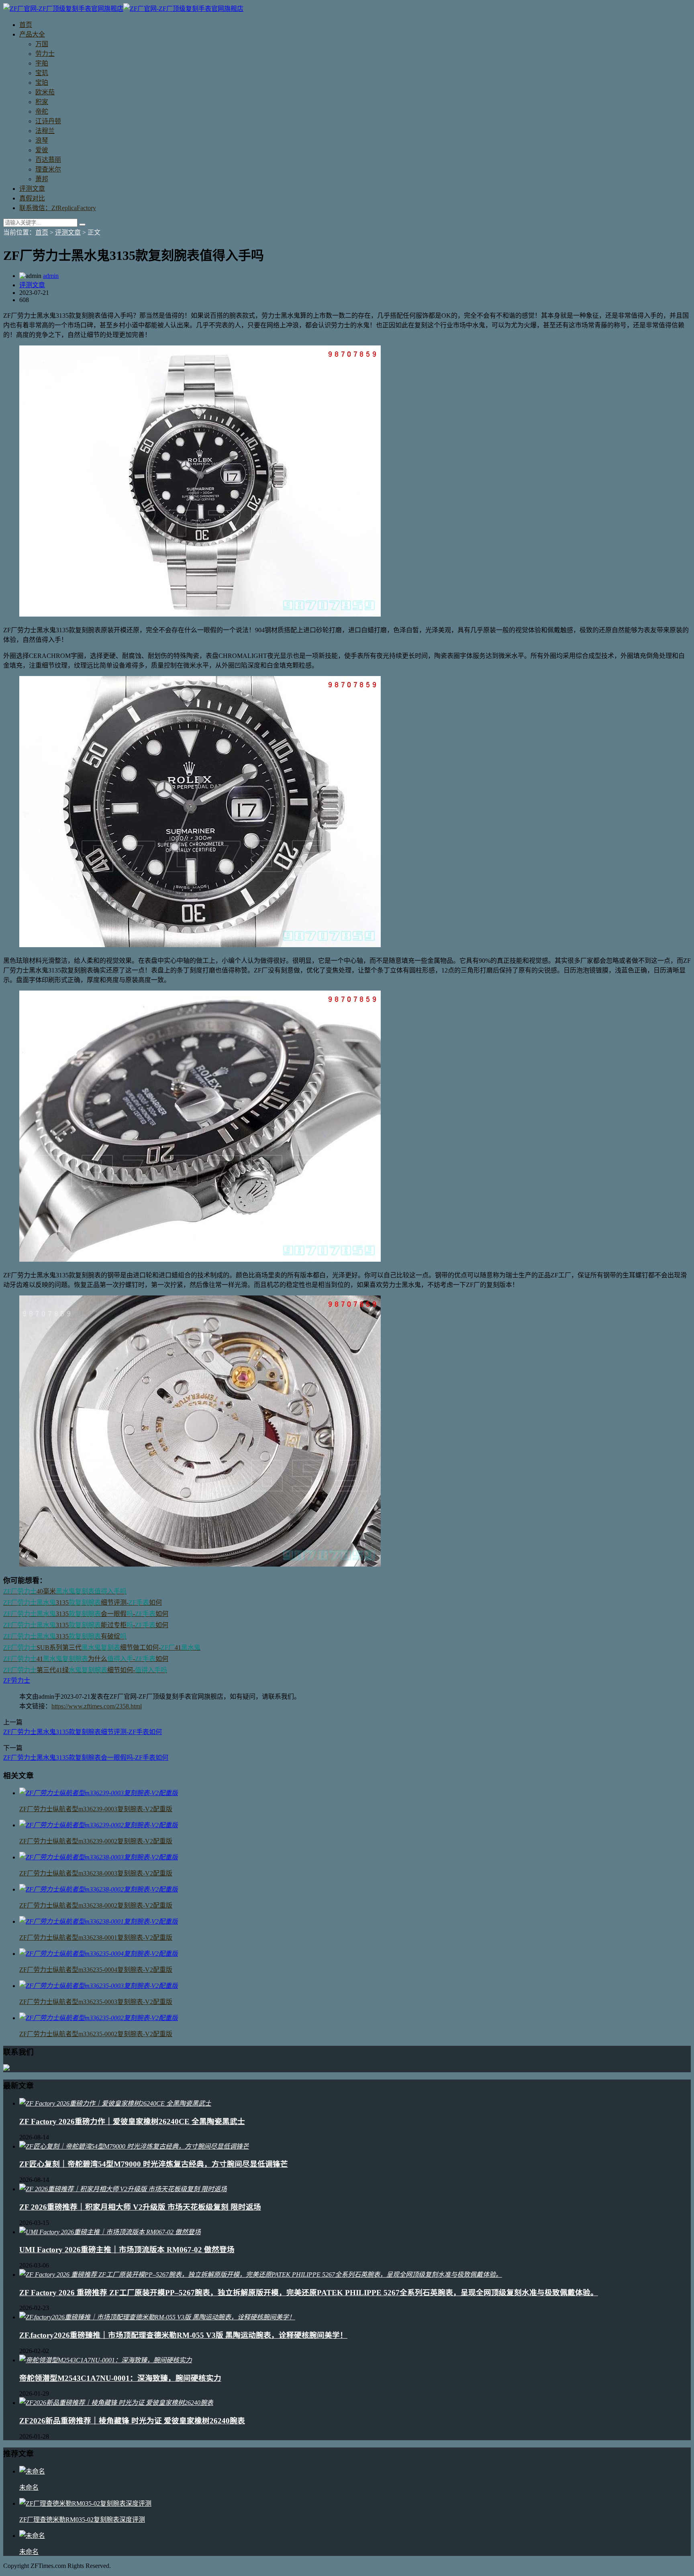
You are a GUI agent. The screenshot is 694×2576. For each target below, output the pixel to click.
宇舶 (42, 63)
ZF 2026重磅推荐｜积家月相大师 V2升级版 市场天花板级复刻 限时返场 (140, 2207)
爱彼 (42, 150)
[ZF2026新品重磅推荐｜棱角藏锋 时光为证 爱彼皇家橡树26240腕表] (116, 2403)
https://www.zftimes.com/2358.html (97, 1706)
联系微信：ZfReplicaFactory (58, 208)
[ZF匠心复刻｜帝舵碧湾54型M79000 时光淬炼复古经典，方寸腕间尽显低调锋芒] (134, 2146)
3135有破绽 (65, 1636)
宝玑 (42, 73)
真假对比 (32, 198)
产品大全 (32, 34)
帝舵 (42, 111)
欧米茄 (45, 92)
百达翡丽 (48, 160)
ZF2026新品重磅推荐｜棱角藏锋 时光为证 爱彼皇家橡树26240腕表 (132, 2421)
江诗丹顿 (48, 121)
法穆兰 (45, 131)
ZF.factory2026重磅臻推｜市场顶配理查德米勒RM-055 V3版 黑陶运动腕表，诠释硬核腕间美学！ (183, 2335)
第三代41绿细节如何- (85, 1670)
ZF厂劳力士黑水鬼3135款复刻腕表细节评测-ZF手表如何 (83, 1732)
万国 (42, 44)
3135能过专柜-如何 (86, 1625)
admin (51, 276)
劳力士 (45, 54)
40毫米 (65, 1591)
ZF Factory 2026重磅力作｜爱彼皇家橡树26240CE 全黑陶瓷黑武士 (132, 2121)
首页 (26, 25)
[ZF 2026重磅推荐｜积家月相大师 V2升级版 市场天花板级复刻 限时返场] (123, 2189)
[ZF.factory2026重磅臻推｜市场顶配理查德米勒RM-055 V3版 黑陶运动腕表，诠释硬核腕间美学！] (157, 2317)
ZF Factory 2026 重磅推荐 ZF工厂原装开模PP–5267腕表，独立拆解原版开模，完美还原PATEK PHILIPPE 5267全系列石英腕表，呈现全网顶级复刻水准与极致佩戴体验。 (309, 2293)
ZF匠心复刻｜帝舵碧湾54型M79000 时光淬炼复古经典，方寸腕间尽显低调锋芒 (154, 2164)
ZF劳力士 (17, 1680)
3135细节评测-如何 (83, 1603)
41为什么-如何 (86, 1659)
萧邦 (42, 179)
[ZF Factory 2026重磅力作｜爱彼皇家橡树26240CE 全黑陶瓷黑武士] (115, 2103)
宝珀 (42, 83)
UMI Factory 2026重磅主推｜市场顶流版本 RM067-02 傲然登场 (127, 2250)
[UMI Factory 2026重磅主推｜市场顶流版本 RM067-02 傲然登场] (110, 2232)
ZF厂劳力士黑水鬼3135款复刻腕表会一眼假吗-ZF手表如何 (86, 1758)
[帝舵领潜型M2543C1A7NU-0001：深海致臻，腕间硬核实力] (106, 2360)
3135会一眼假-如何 (86, 1614)
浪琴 (42, 140)
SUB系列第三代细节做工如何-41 (102, 1648)
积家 (42, 102)
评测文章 (32, 189)
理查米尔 (48, 169)
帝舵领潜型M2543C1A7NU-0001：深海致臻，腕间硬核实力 (120, 2378)
